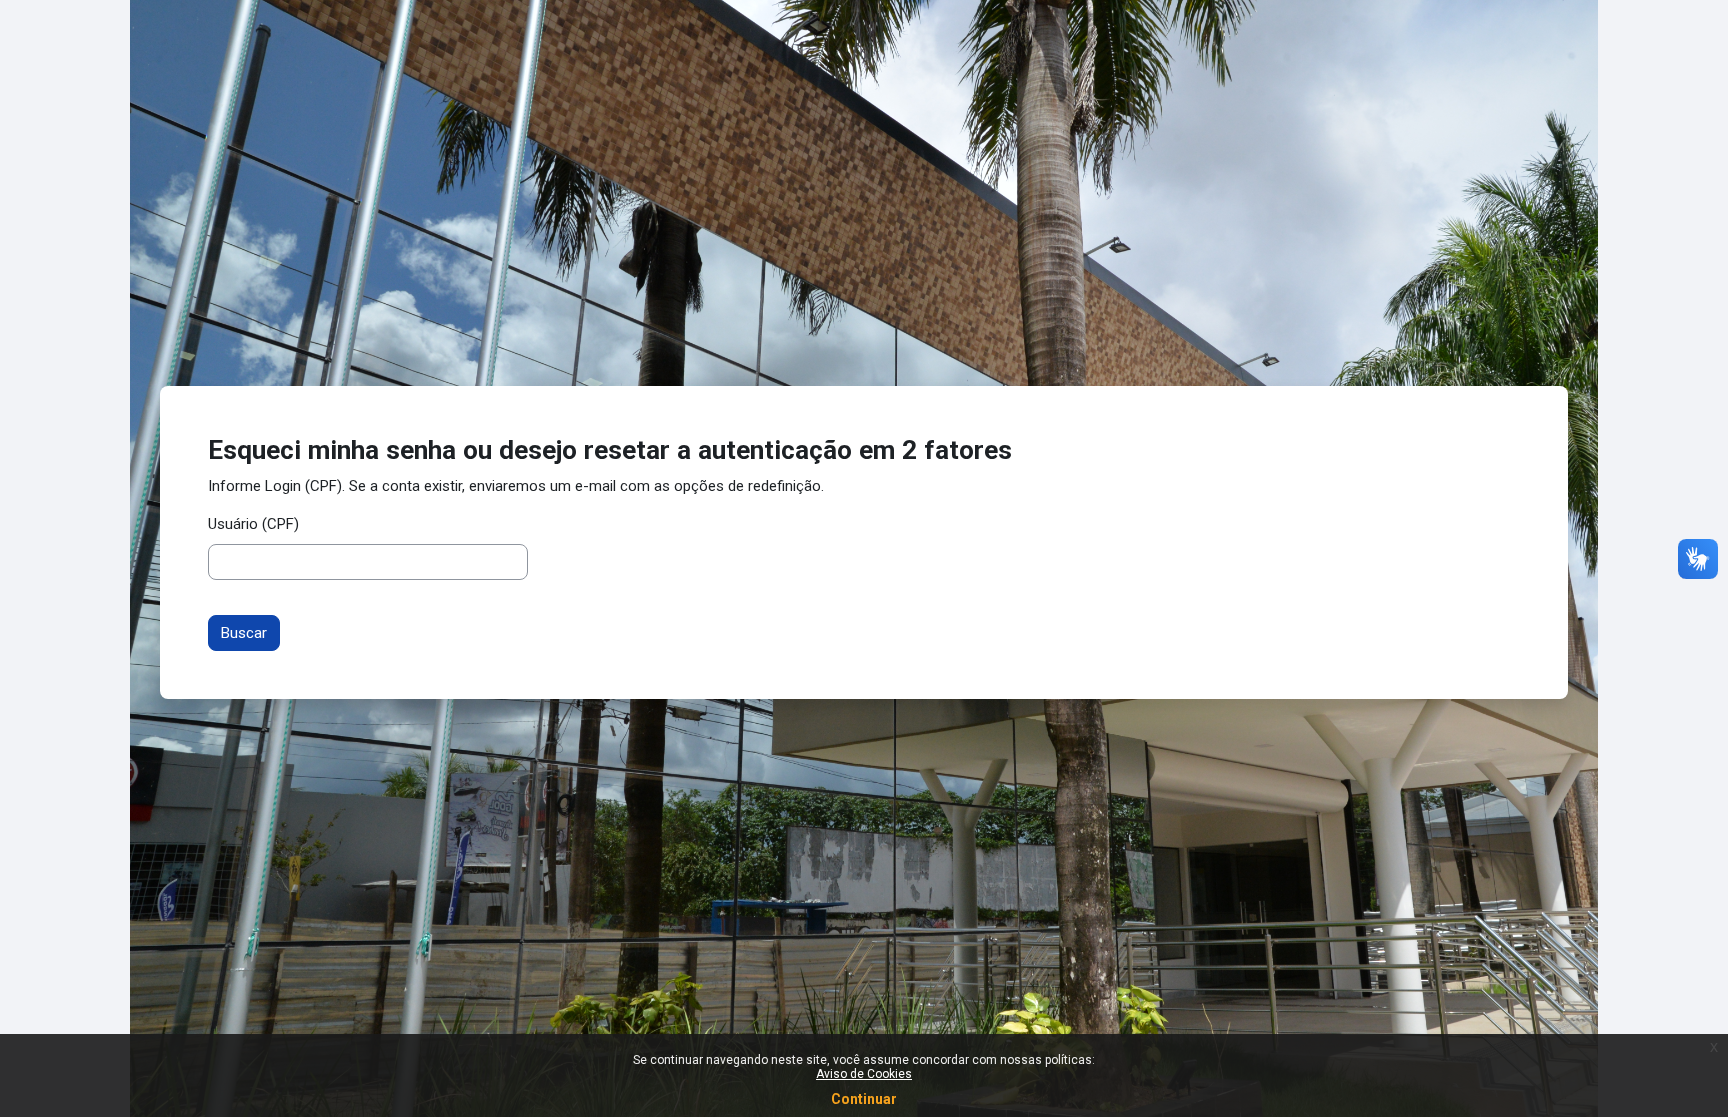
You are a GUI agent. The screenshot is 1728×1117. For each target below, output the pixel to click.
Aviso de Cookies (864, 1074)
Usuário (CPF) (253, 524)
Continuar (864, 1099)
